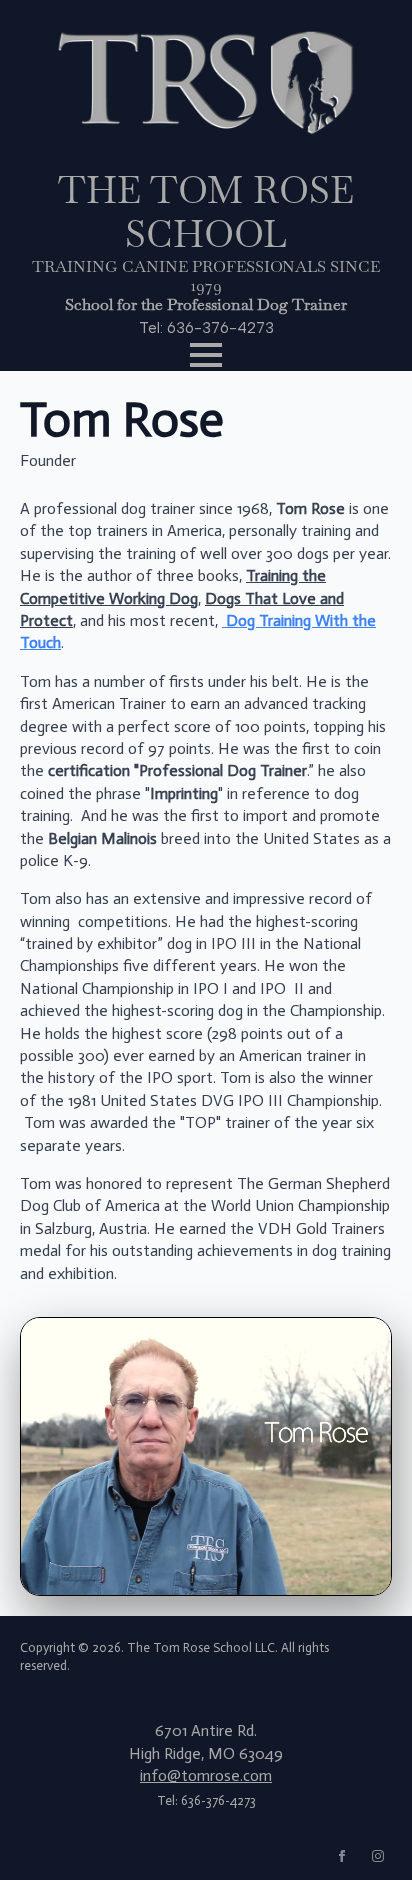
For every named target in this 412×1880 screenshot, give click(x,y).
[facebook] (342, 1856)
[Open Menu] (206, 355)
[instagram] (378, 1856)
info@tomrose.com (206, 1775)
